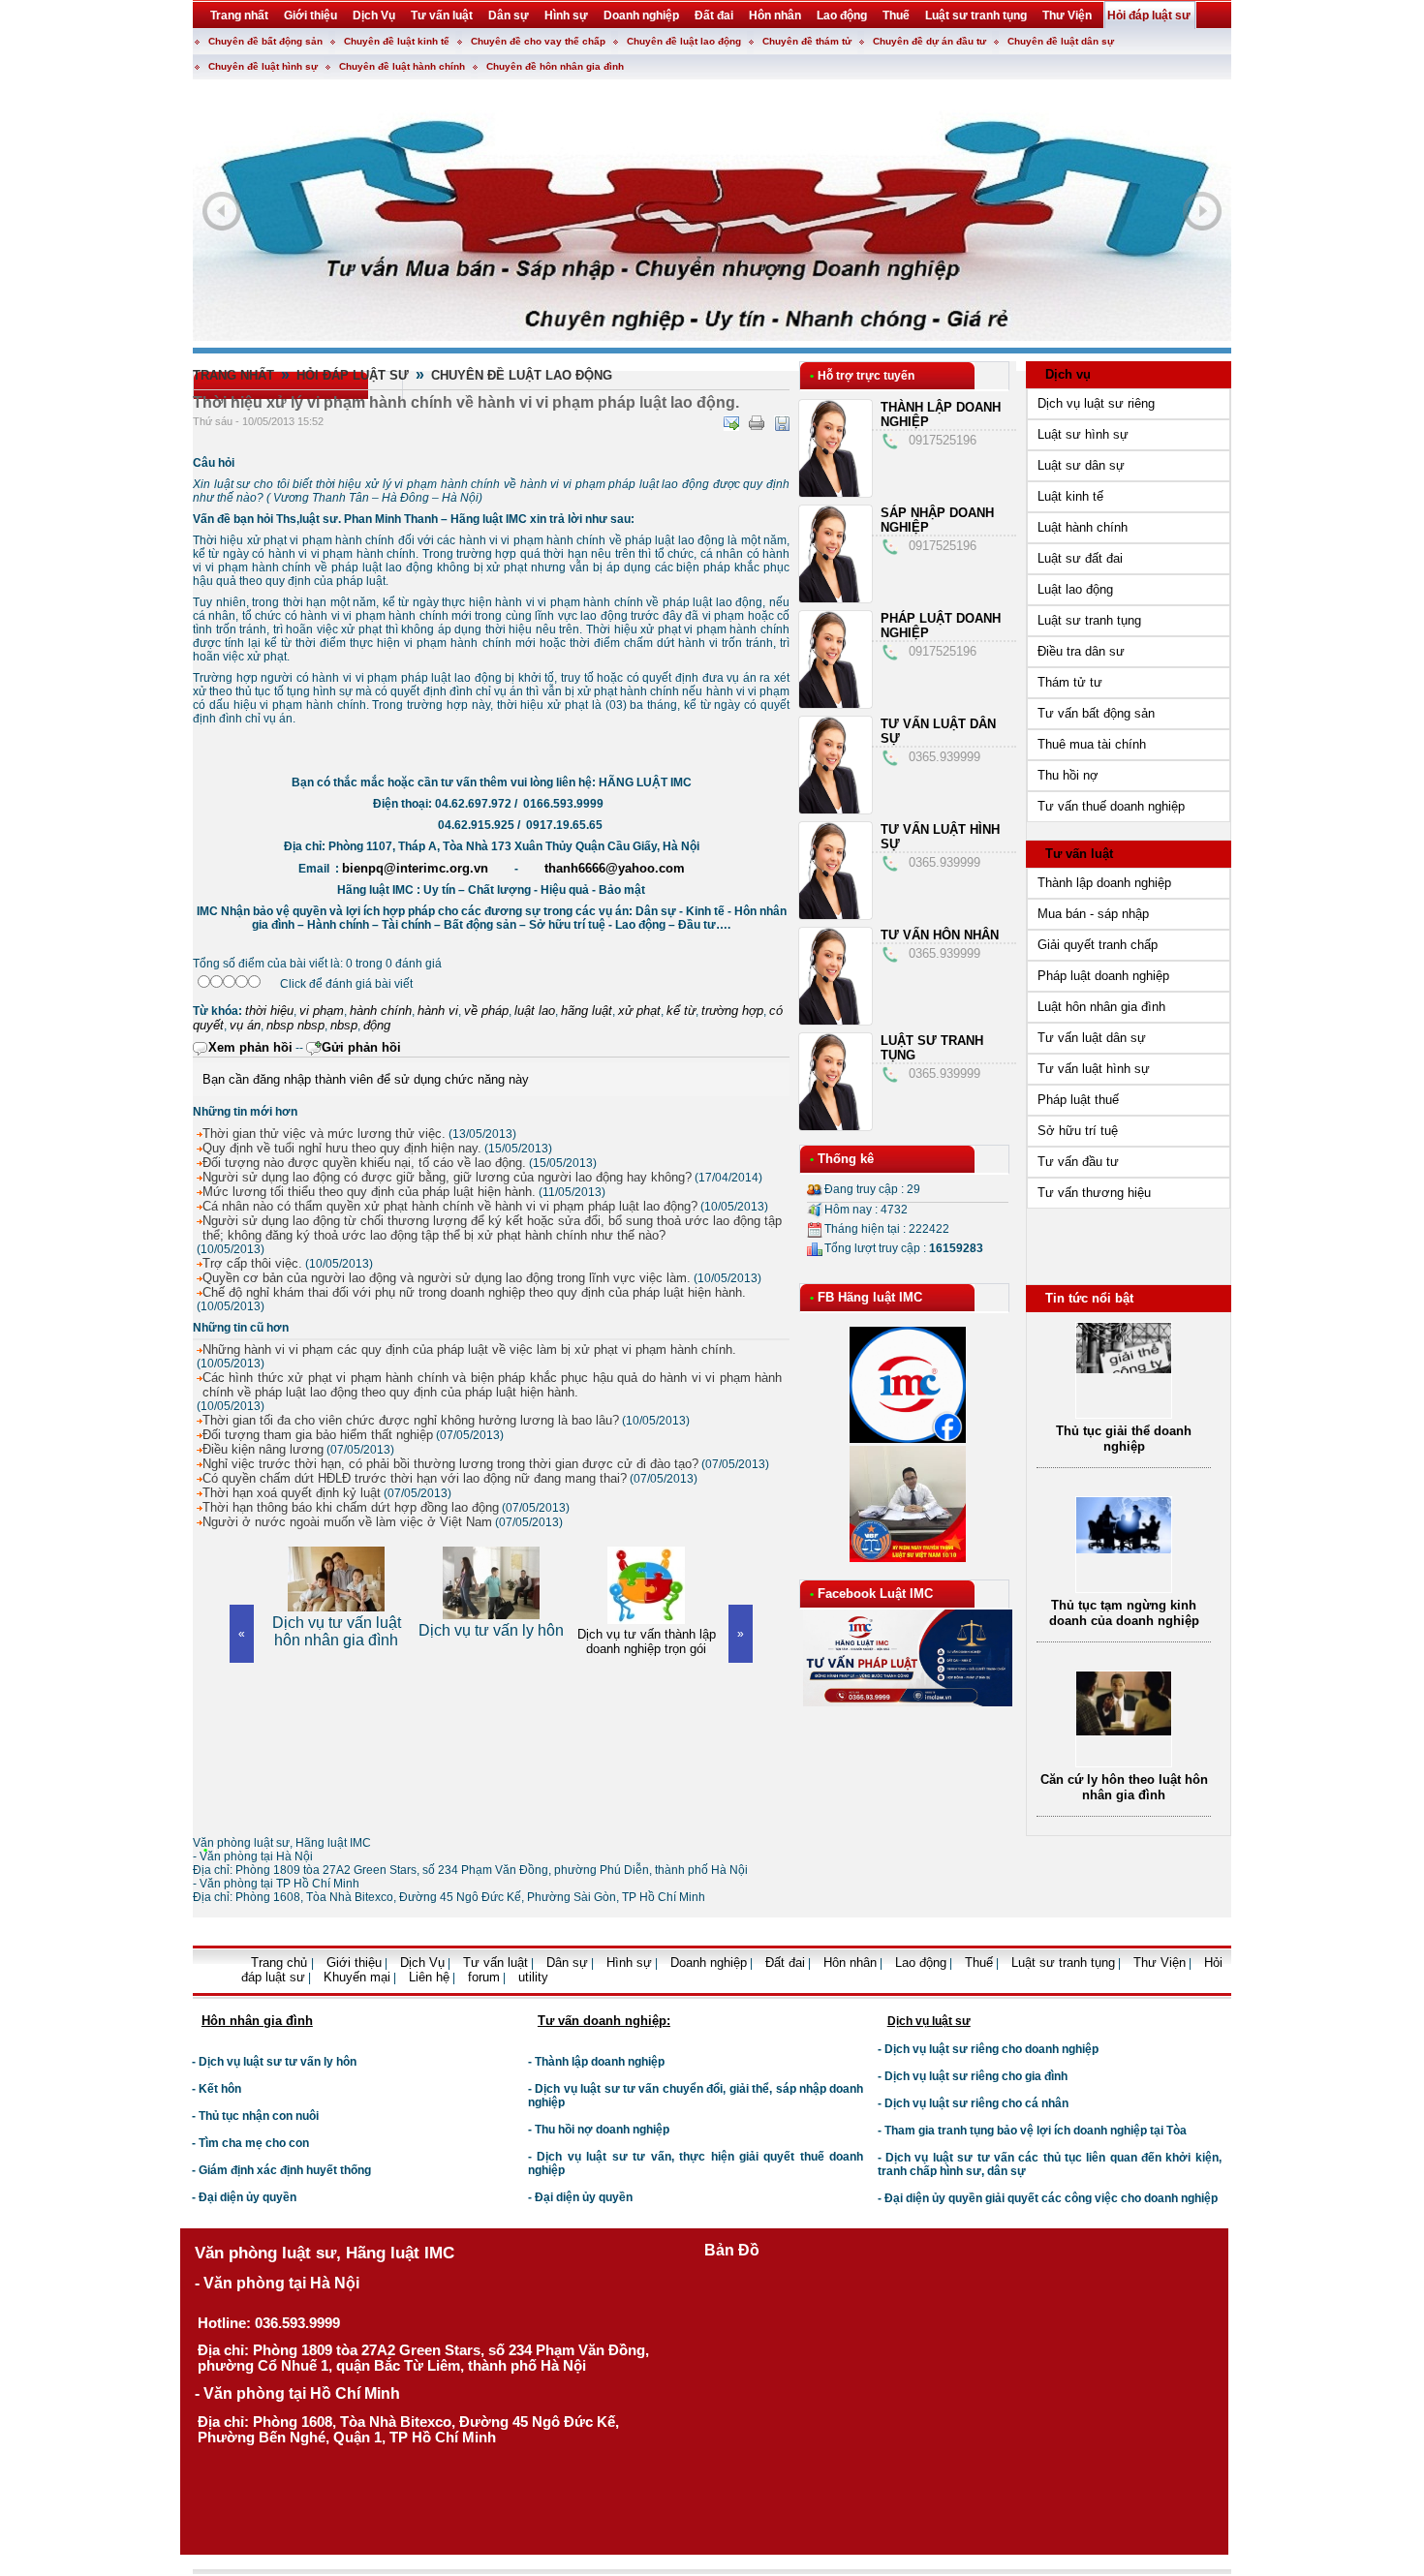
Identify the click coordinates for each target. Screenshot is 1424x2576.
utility (533, 1977)
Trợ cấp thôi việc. (252, 1263)
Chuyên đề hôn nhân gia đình (555, 66)
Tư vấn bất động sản (1096, 713)
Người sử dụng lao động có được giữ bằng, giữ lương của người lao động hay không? (447, 1177)
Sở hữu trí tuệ (1078, 1131)
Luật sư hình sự (1083, 434)
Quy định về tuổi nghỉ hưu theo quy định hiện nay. (342, 1148)
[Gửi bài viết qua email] (731, 423)
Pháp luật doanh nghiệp (1103, 976)
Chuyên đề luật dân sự (1061, 41)
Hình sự (629, 1963)
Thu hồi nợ (1068, 775)
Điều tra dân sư (1081, 651)
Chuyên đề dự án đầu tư (929, 41)
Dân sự (567, 1963)
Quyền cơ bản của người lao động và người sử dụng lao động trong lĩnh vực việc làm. (447, 1278)
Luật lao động (1075, 589)
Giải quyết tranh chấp (1098, 945)
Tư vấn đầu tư (1078, 1162)
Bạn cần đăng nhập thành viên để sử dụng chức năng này (366, 1079)
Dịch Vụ (422, 1963)
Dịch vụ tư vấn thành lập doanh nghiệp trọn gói (492, 1641)
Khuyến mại (357, 1977)
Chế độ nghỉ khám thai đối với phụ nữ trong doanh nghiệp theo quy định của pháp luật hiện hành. (474, 1292)
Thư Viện (1160, 1963)
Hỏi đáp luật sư (353, 375)
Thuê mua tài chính (1092, 744)
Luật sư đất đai (1080, 558)
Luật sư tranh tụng (1089, 620)
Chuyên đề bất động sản (265, 41)
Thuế (979, 1963)
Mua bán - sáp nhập (1093, 914)
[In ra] (757, 423)
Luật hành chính (1083, 527)
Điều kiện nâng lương (263, 1449)
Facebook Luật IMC (875, 1594)
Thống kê (846, 1159)
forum (484, 1977)
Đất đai (785, 1963)
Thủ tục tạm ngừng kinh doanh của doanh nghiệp (1124, 1613)
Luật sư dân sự (1081, 465)
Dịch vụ (1068, 374)
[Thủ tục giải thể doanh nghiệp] (1124, 1369)
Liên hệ (429, 1977)
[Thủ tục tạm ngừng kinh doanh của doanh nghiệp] (1124, 1549)
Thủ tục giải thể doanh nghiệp (1124, 1439)
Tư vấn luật (1079, 854)
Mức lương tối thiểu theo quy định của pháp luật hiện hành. (369, 1192)
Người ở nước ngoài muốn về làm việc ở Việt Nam (347, 1522)
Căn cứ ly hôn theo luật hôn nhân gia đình (1124, 1787)
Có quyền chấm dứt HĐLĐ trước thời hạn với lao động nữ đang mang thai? (415, 1478)
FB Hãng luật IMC (870, 1297)
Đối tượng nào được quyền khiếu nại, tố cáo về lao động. (364, 1163)
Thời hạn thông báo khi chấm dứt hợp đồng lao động (351, 1507)
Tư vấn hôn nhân (940, 935)
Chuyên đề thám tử (807, 41)
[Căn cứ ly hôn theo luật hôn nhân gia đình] (1124, 1731)
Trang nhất (233, 375)
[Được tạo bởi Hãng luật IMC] (185, 1992)
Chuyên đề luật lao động (684, 41)
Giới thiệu (354, 1963)
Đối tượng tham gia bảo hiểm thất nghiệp (318, 1435)
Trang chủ (281, 1963)
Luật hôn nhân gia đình (1101, 1007)
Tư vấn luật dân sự (1092, 1038)
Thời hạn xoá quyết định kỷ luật (292, 1493)
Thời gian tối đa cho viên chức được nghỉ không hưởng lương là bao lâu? (411, 1420)
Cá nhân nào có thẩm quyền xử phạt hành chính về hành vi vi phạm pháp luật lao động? (450, 1206)
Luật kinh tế (1070, 496)
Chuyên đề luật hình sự (263, 66)
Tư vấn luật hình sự (1094, 1069)
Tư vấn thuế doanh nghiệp (1111, 806)
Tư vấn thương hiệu (1094, 1193)
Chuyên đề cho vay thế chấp (538, 41)
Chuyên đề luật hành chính (402, 66)
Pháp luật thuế (1078, 1100)
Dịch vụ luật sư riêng (1096, 403)
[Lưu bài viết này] (782, 423)
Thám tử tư (1070, 682)
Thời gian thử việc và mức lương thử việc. (324, 1134)
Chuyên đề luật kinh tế (397, 41)
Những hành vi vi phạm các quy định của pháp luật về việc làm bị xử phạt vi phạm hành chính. (469, 1349)
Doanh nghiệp (709, 1963)
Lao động (921, 1963)
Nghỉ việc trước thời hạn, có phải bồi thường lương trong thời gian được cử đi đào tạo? (450, 1464)
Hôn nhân (850, 1963)
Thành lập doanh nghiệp (1104, 883)
